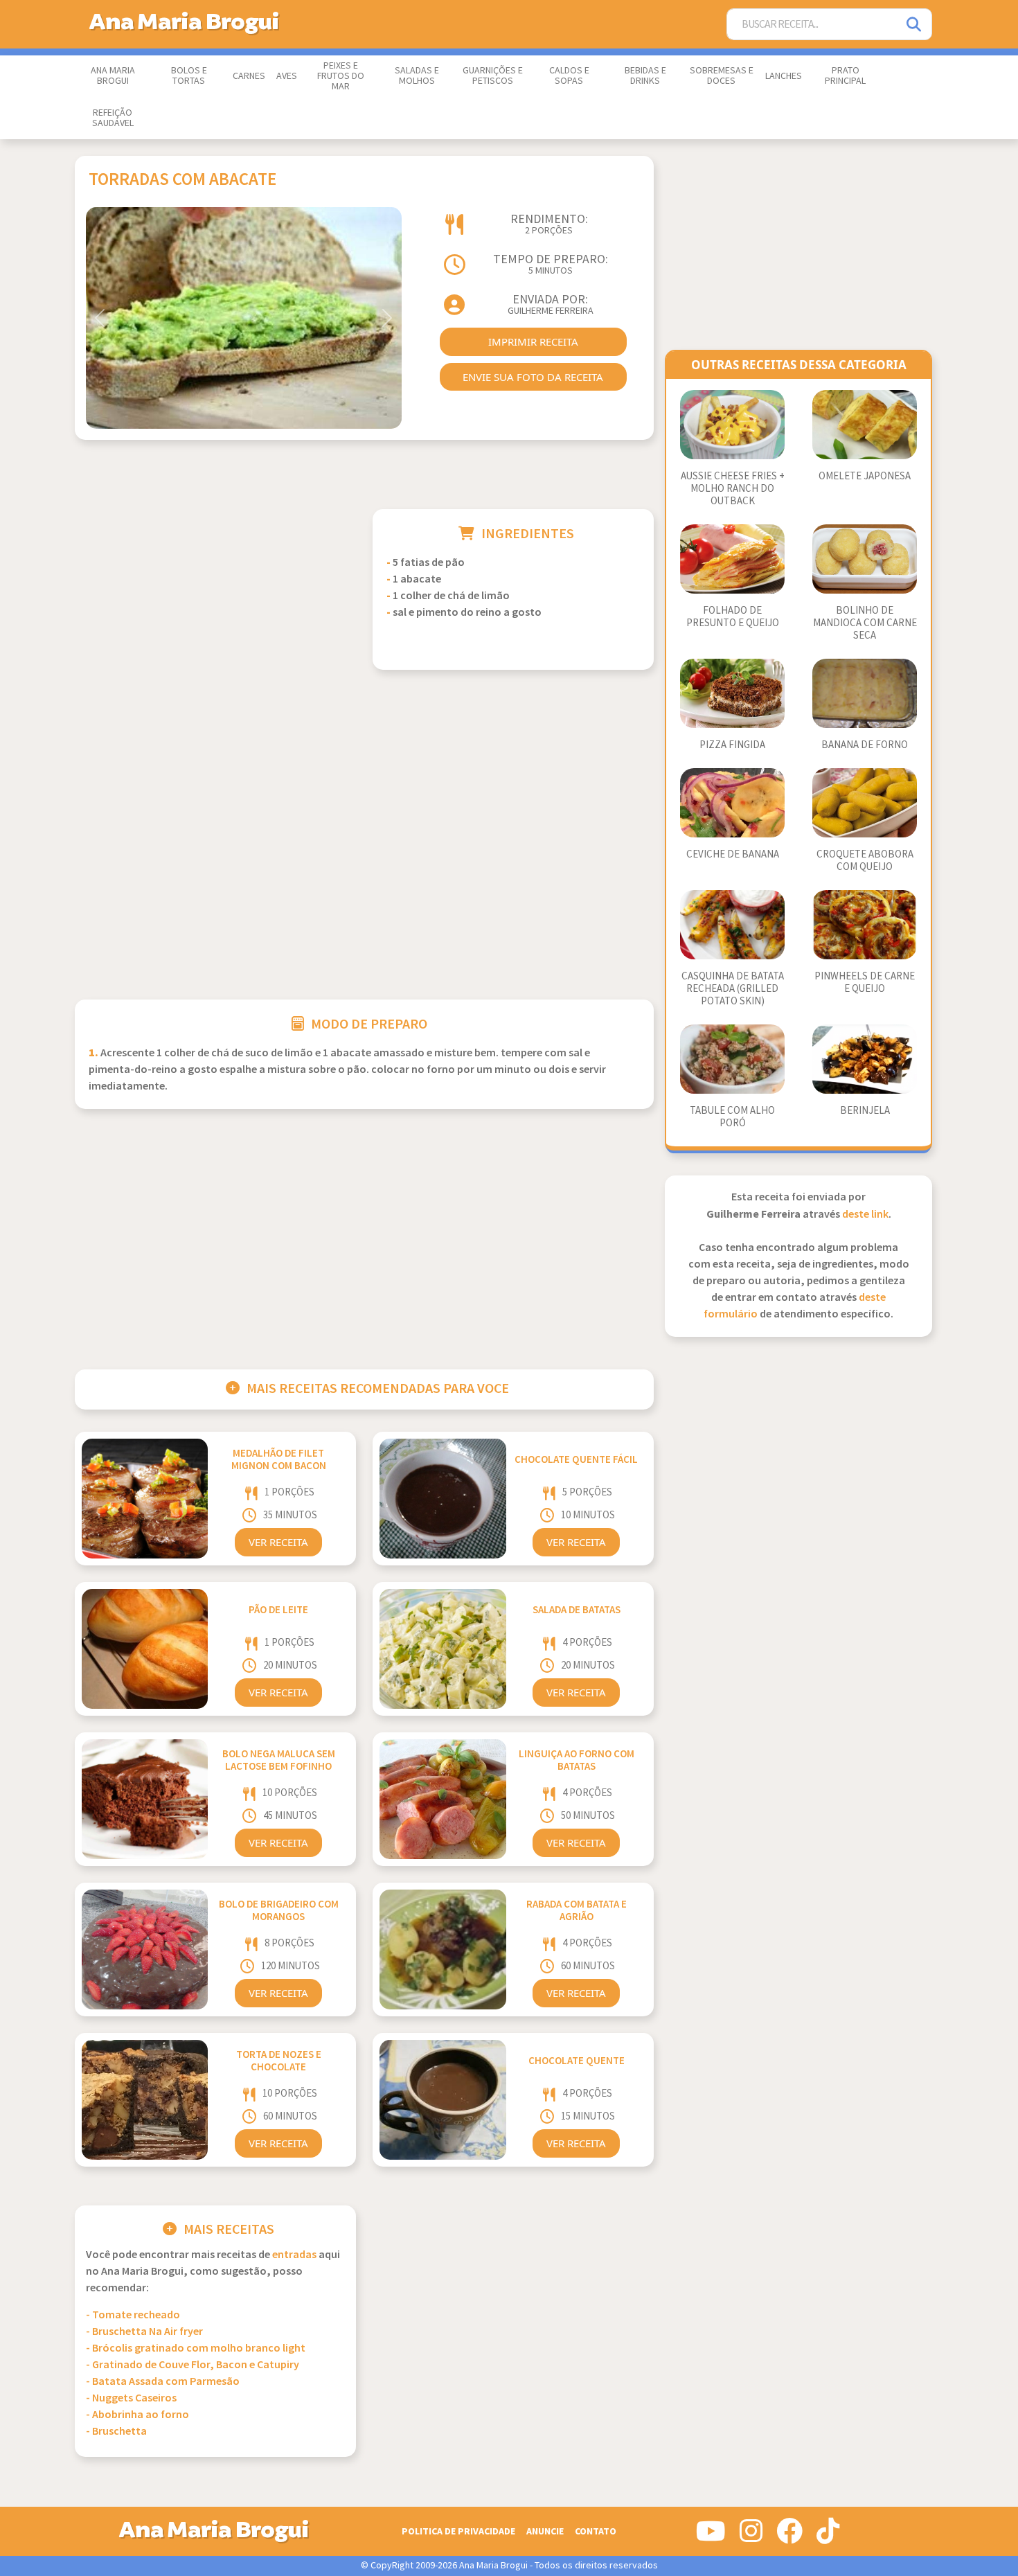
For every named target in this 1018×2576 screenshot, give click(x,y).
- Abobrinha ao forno (137, 2415)
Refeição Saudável (113, 118)
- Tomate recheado (133, 2315)
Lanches (784, 76)
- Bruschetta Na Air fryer (144, 2332)
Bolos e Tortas (189, 76)
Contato (596, 2531)
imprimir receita (533, 341)
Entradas (294, 2255)
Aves (287, 76)
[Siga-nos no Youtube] (711, 2537)
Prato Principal (845, 76)
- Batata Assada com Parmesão (163, 2382)
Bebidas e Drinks (645, 76)
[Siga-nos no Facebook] (789, 2537)
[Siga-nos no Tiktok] (828, 2537)
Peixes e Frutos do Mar (341, 76)
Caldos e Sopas (569, 76)
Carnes (249, 76)
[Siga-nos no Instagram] (751, 2537)
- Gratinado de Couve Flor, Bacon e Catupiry (193, 2365)
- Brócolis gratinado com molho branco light (196, 2348)
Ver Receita (278, 1542)
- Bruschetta (116, 2432)
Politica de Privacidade (458, 2531)
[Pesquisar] (915, 25)
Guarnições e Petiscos (493, 76)
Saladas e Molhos (417, 76)
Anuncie (545, 2531)
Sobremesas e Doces (722, 76)
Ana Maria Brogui (113, 76)
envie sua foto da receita (533, 377)
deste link (865, 1215)
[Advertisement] (215, 606)
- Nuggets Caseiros (131, 2398)
